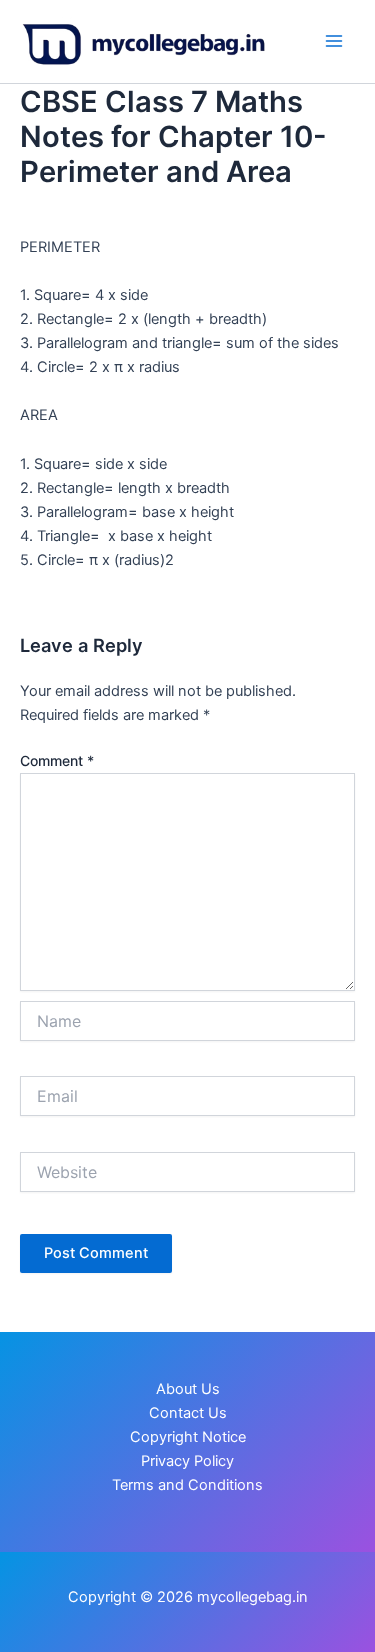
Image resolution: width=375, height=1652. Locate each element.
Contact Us (188, 1413)
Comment (57, 760)
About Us (188, 1389)
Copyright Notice (188, 1437)
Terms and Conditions (187, 1485)
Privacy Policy (187, 1461)
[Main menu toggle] (334, 41)
